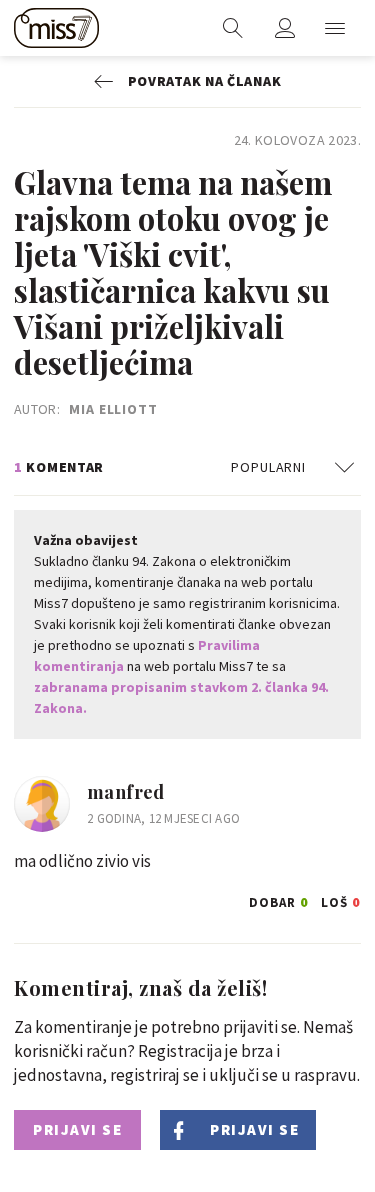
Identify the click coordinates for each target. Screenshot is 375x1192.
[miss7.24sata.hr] (56, 28)
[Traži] (233, 28)
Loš (341, 899)
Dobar (279, 899)
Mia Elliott (113, 409)
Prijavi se (77, 1129)
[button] (335, 28)
